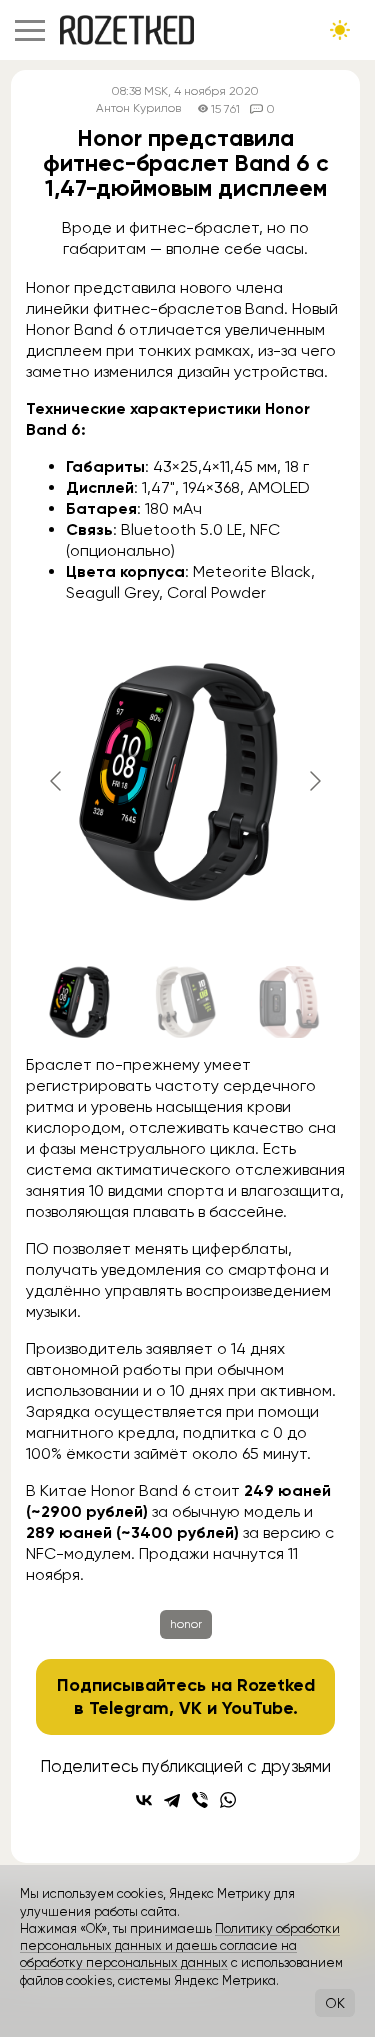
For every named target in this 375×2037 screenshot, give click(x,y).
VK (190, 1708)
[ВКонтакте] (144, 1800)
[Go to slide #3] (290, 1002)
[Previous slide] (57, 781)
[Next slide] (314, 781)
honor (186, 1624)
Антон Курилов (138, 108)
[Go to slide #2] (186, 1002)
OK (335, 2003)
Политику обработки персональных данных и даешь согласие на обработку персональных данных (180, 1946)
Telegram (129, 1708)
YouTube (257, 1708)
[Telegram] (172, 1800)
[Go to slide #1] (82, 1002)
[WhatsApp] (228, 1800)
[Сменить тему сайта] (340, 30)
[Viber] (200, 1800)
